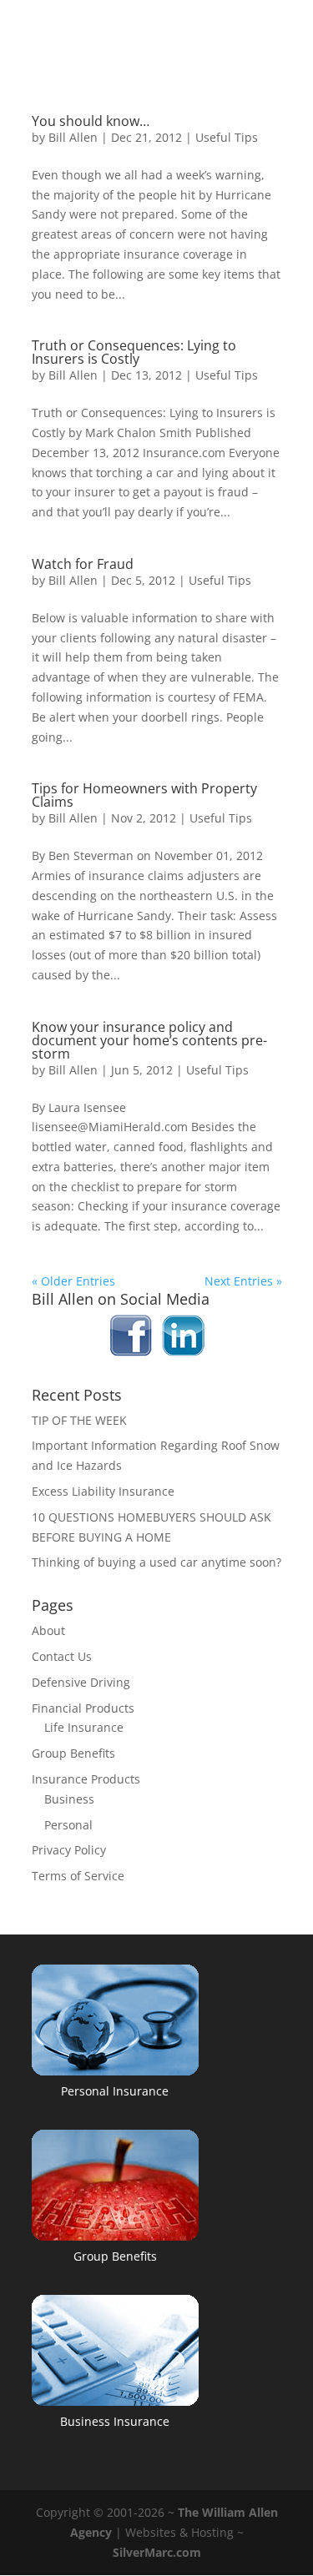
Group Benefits (73, 1753)
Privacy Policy (69, 1850)
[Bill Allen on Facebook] (131, 1352)
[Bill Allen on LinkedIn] (183, 1352)
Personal (68, 1825)
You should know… (91, 121)
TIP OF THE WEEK (79, 1420)
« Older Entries (73, 1281)
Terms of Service (78, 1876)
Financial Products (83, 1708)
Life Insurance (84, 1727)
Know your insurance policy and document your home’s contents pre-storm (149, 1040)
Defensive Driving (81, 1682)
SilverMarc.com (157, 2552)
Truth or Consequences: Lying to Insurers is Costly (134, 352)
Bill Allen (73, 137)
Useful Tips (227, 137)
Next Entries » (243, 1281)
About (48, 1630)
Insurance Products (86, 1779)
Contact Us (62, 1656)
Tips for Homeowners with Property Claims (144, 795)
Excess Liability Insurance (103, 1491)
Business (69, 1799)
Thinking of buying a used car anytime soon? (156, 1562)
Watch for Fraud (83, 564)
